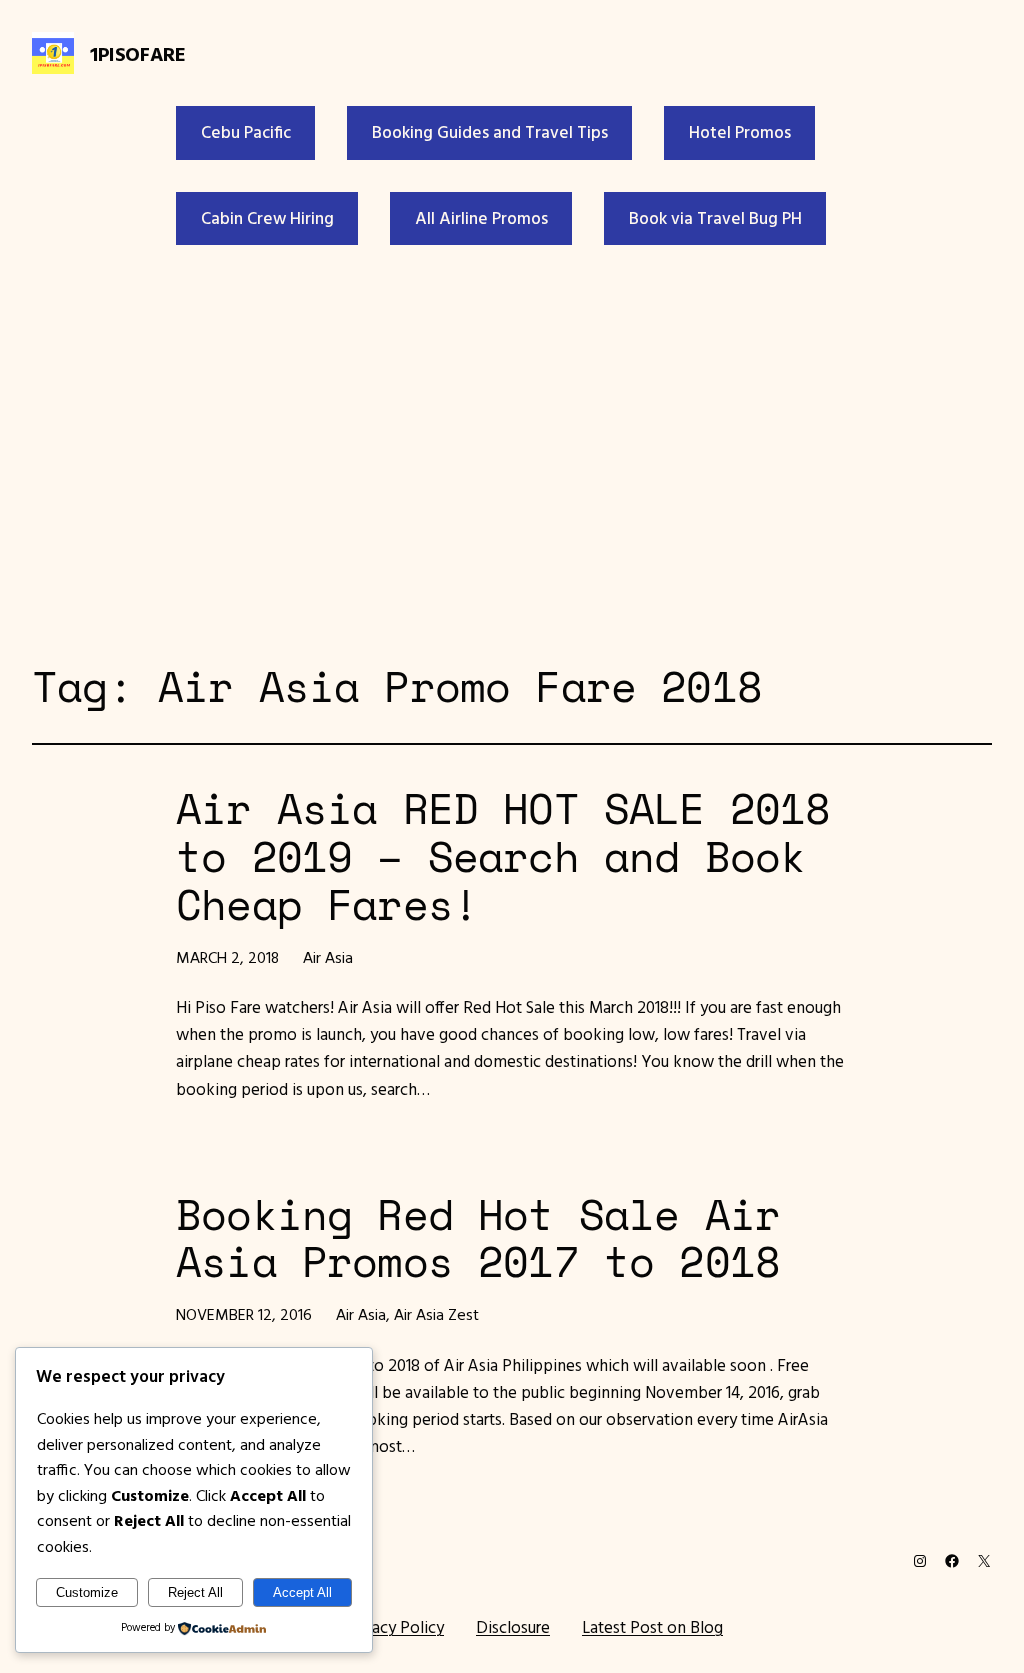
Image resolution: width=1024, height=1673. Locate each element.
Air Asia (328, 957)
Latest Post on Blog (652, 1627)
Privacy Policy (394, 1627)
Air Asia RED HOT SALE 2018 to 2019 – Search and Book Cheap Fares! (503, 856)
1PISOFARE (137, 53)
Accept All (302, 1592)
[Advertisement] (512, 449)
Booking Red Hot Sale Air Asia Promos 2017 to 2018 (478, 1239)
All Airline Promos (481, 218)
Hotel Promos (740, 132)
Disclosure (513, 1627)
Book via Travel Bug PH (715, 218)
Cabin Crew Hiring (267, 218)
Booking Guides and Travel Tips (490, 132)
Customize (87, 1592)
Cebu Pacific (246, 132)
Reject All (195, 1592)
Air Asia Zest (436, 1314)
